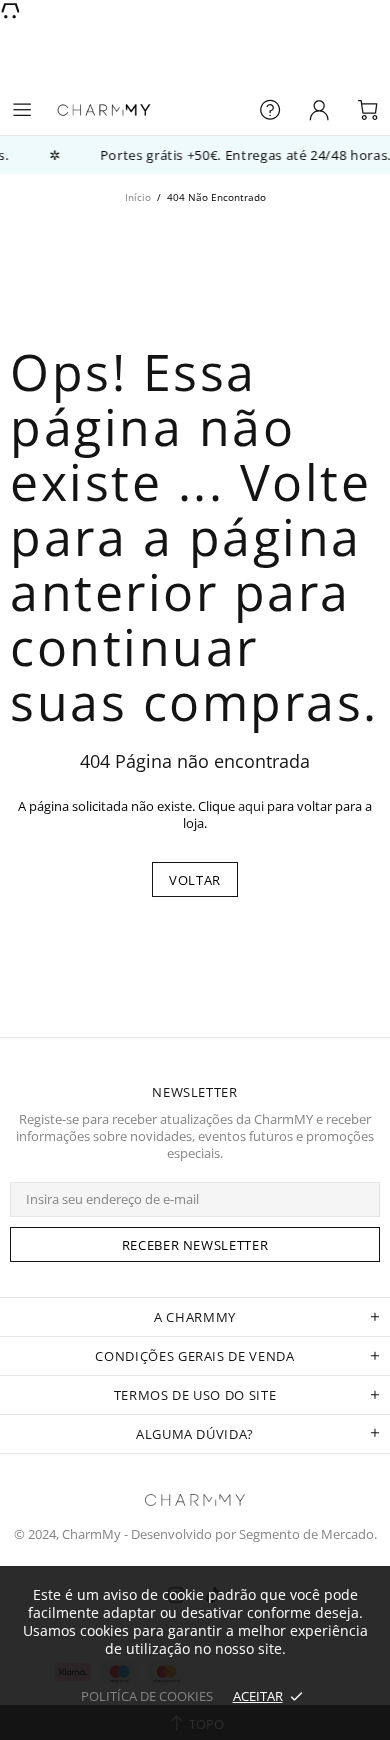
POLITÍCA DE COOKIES (147, 1696)
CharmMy (104, 110)
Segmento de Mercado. (308, 1534)
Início (138, 197)
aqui (251, 806)
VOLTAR (195, 880)
